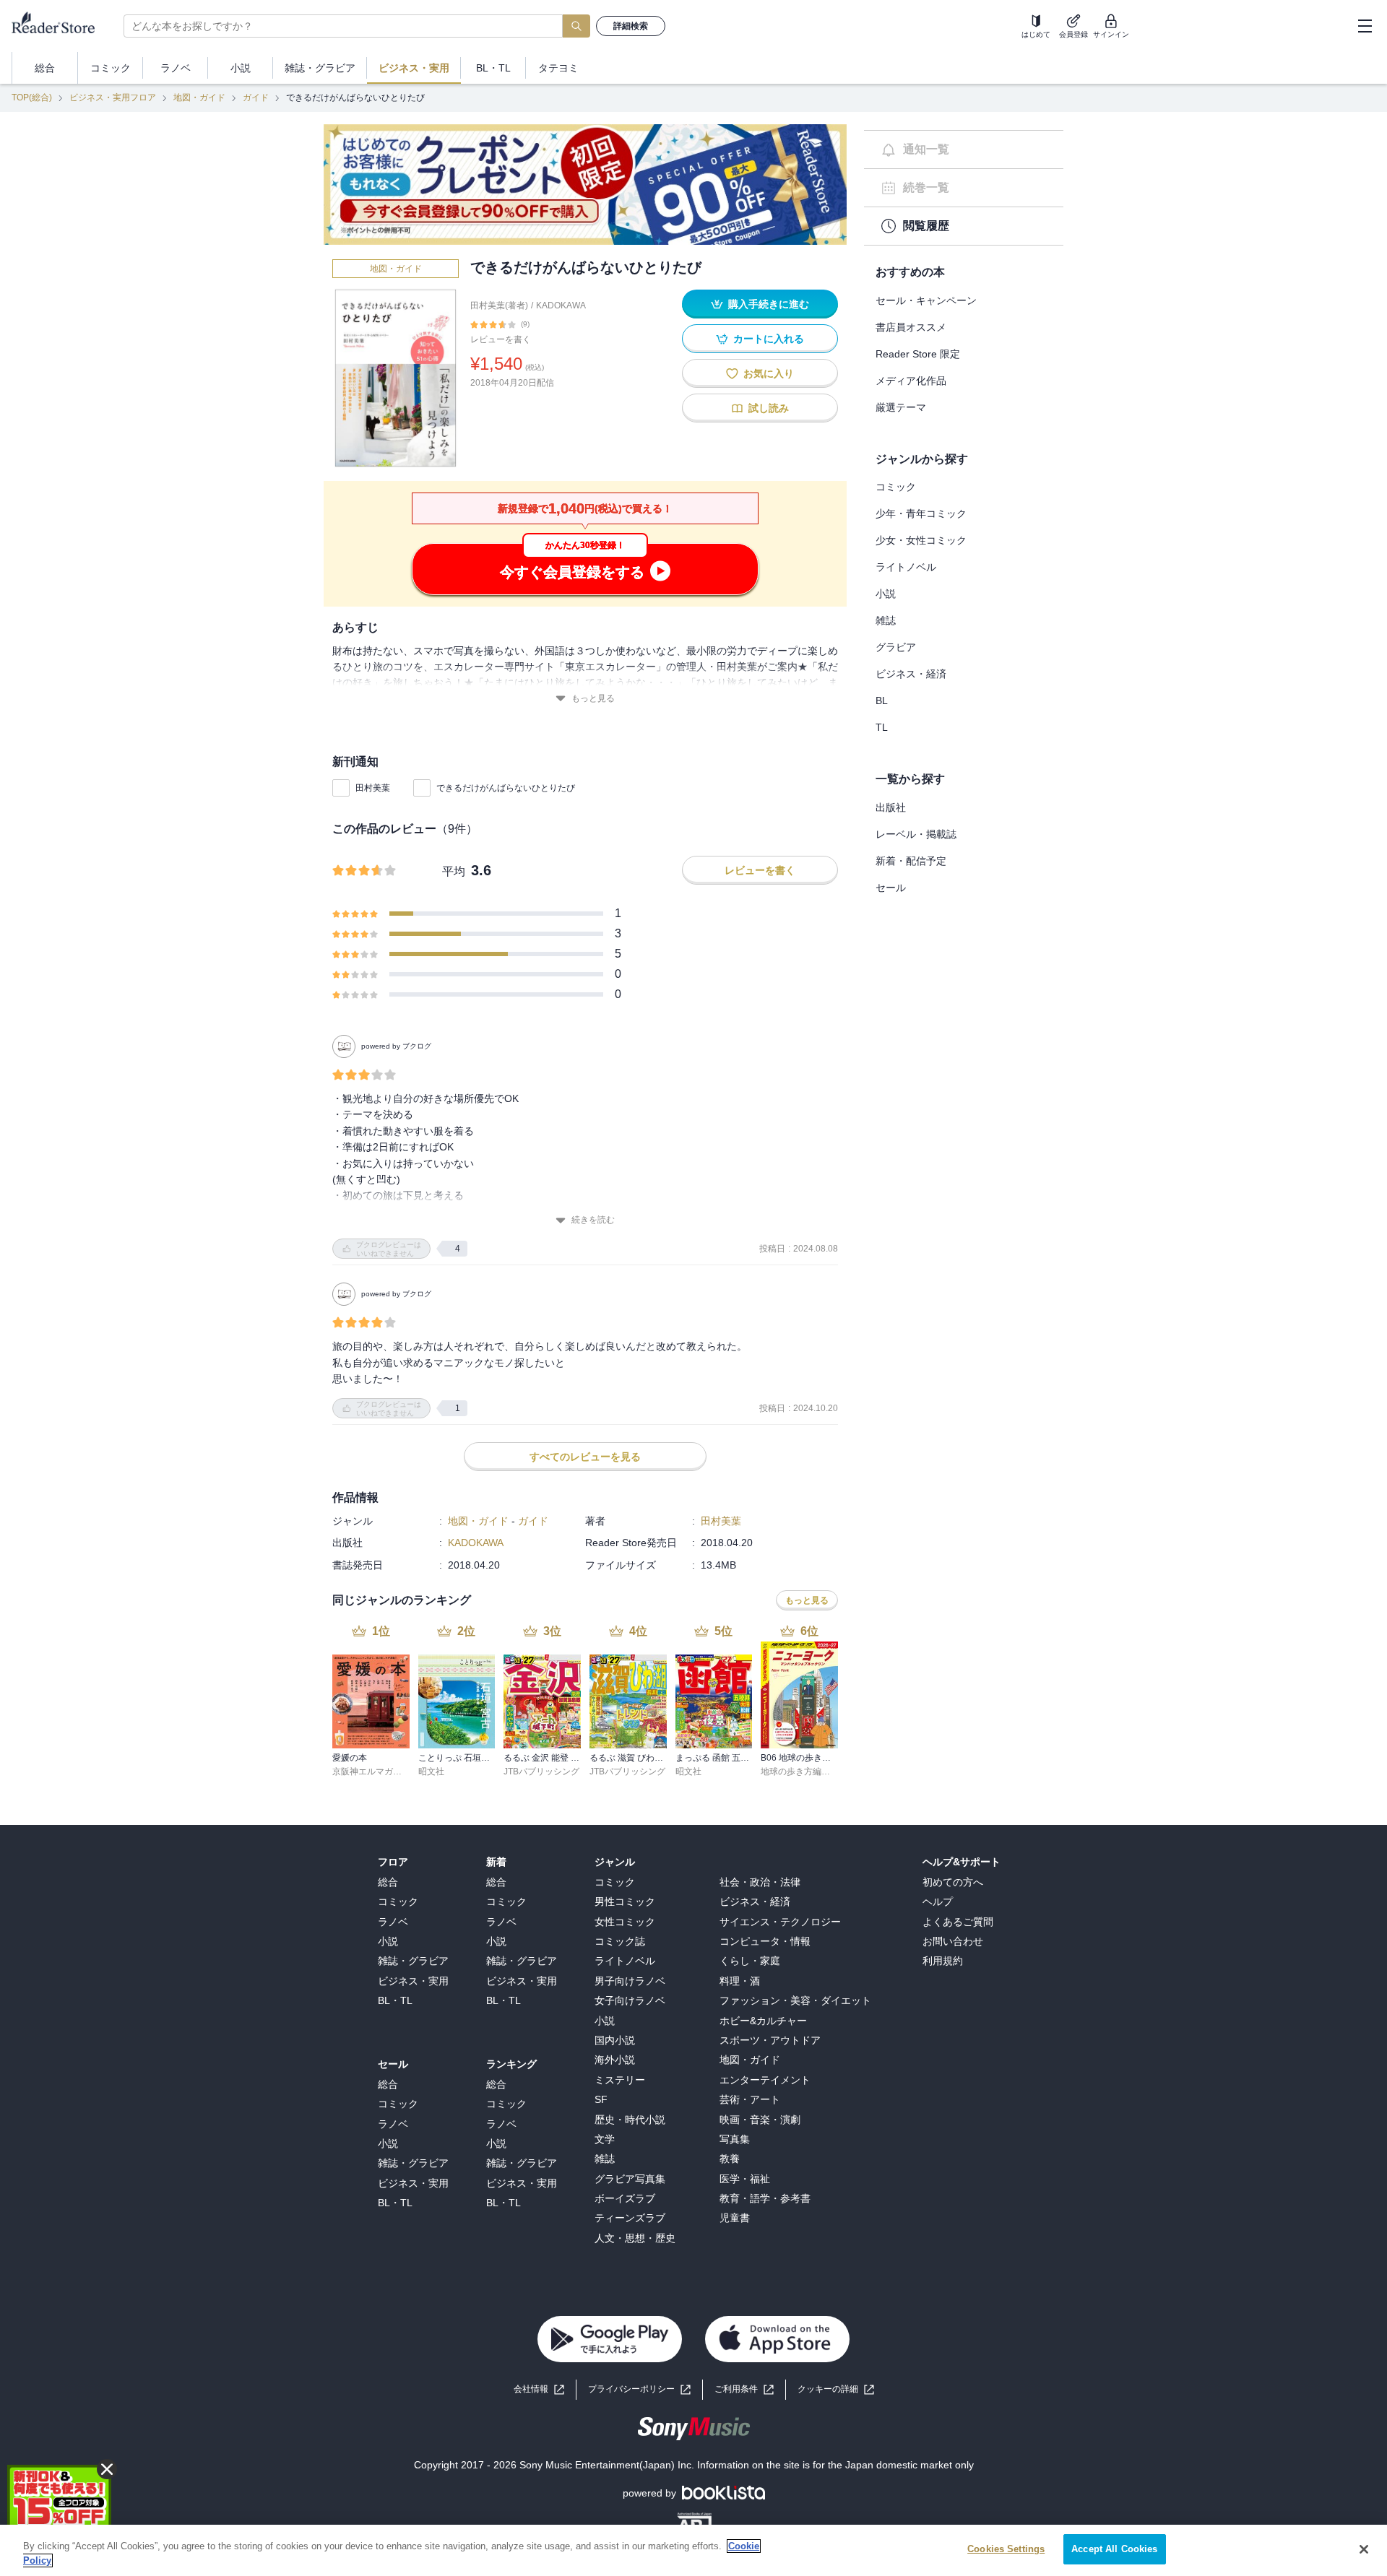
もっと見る (593, 698)
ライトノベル (906, 567)
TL (882, 727)
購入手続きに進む (769, 304)
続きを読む (593, 1220)
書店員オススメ (911, 327)
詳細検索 (631, 26)
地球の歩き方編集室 (800, 1771)
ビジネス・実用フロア (113, 97)
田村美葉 (373, 788)
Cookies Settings (1006, 2549)
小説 (886, 594)
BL (882, 701)
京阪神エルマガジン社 (376, 1771)
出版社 (891, 807)
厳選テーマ (901, 407)
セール (891, 888)
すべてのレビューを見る (585, 1457)
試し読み (769, 408)
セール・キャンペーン (926, 300)
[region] (693, 2550)
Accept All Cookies (1114, 2549)
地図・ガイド (199, 97)
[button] (836, 2389)
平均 (454, 871)
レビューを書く (501, 339)
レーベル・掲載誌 (916, 834)
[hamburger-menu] (1365, 26)
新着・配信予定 (911, 861)
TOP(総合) (32, 97)
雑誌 (886, 620)
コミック (896, 487)
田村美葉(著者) (499, 305)
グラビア (896, 647)
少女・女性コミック (921, 540)
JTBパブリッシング (541, 1771)
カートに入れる (769, 339)
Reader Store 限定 (918, 354)
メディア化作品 (911, 381)
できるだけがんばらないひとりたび (506, 788)
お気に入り (769, 373)
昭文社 (431, 1771)
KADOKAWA (561, 305)
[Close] (1364, 2549)
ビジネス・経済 (911, 674)
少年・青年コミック (921, 513)
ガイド (256, 97)
